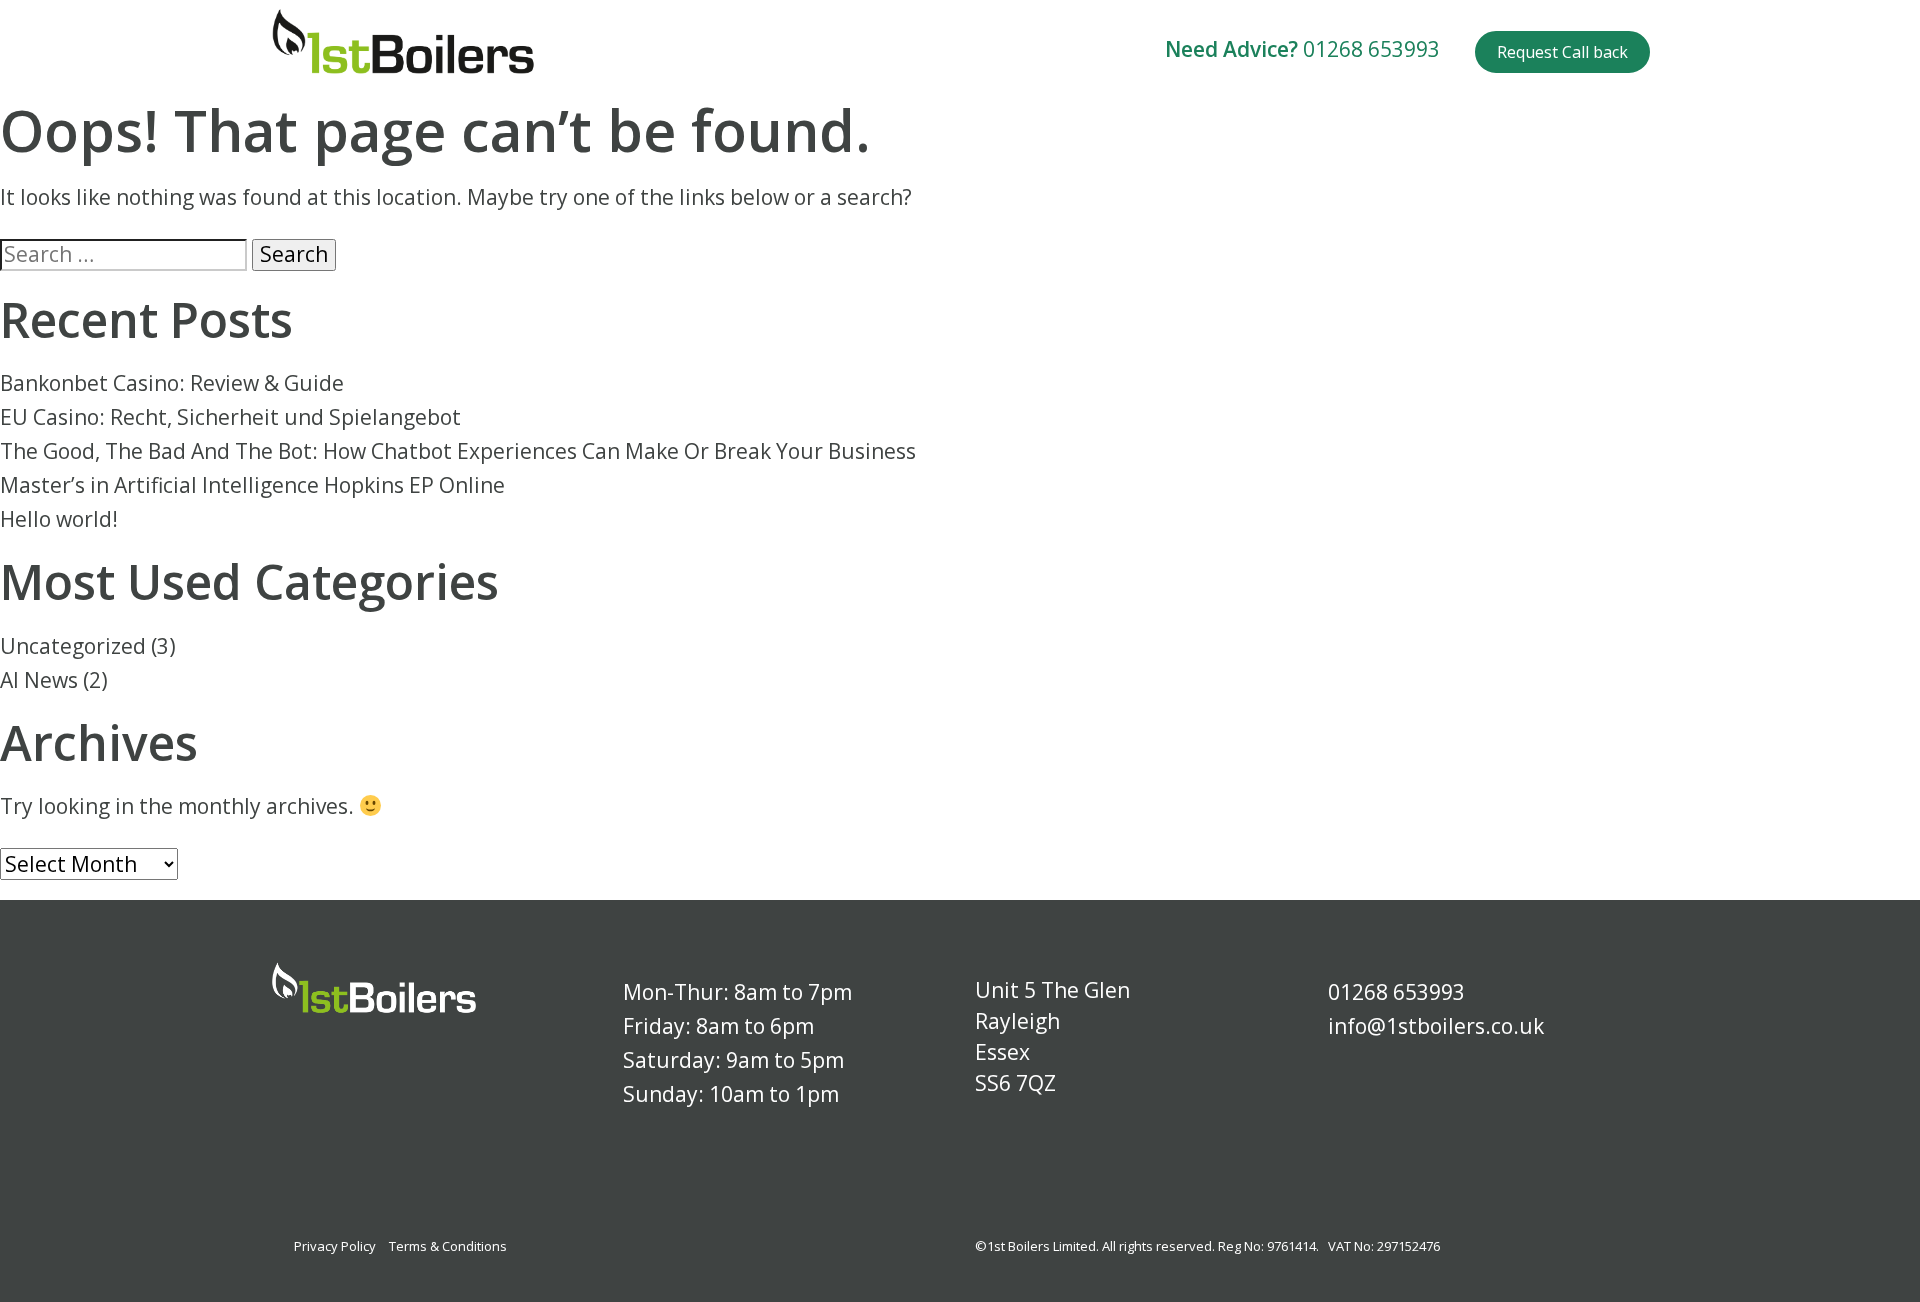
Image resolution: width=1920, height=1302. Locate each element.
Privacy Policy (335, 1246)
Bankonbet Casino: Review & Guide (172, 383)
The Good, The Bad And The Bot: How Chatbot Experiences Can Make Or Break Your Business (458, 451)
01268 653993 (1371, 49)
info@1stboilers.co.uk (1436, 1026)
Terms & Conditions (448, 1246)
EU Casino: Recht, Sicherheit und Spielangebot (230, 417)
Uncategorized (73, 646)
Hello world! (59, 519)
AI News (39, 680)
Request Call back (1562, 52)
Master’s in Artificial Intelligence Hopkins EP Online (252, 485)
